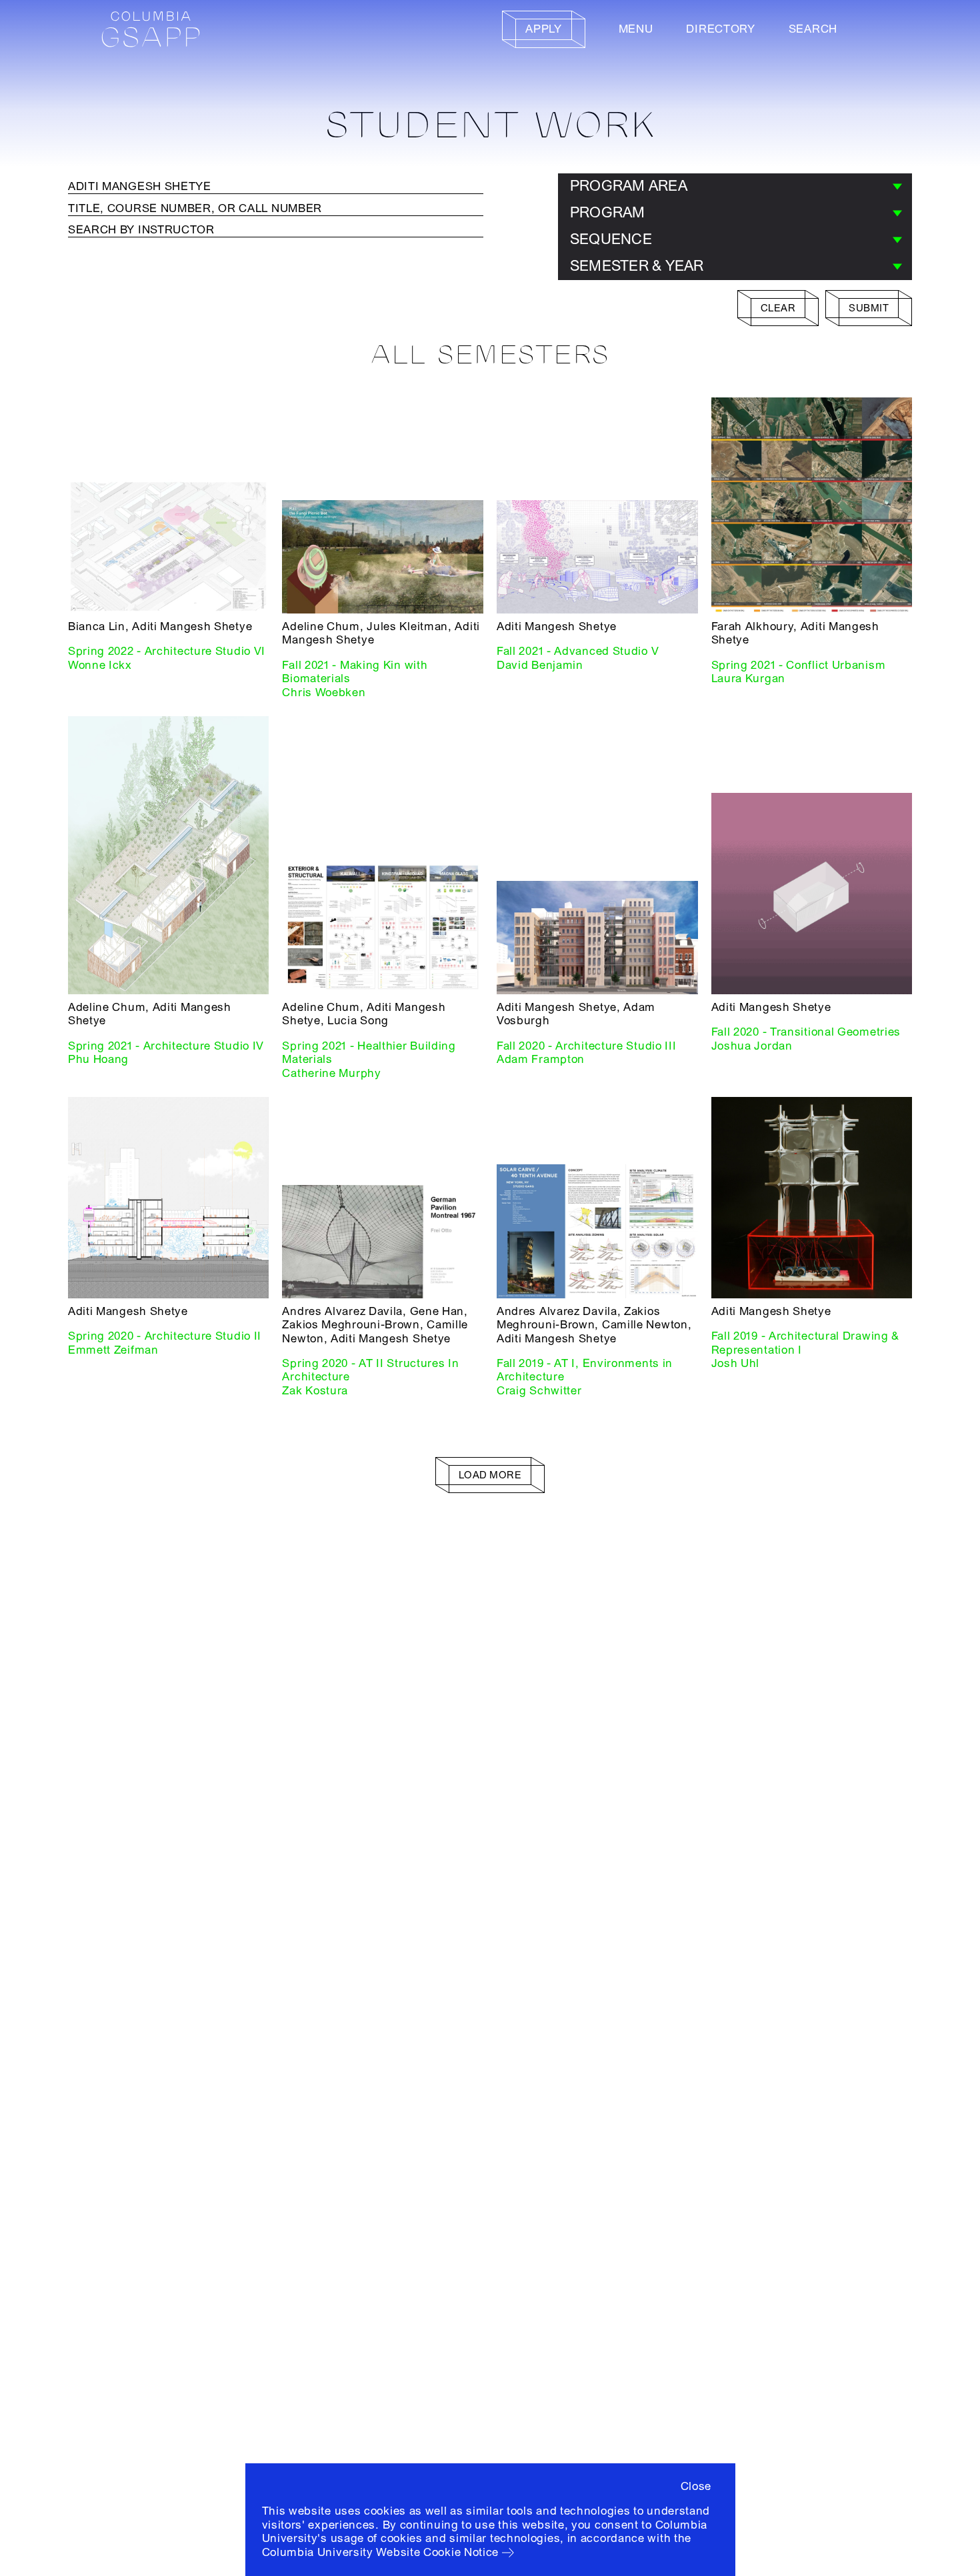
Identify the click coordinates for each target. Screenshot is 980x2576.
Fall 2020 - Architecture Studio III (587, 1046)
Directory (720, 29)
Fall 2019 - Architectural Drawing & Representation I (806, 1343)
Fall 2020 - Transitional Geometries (806, 1032)
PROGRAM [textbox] (608, 213)
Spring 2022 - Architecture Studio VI (167, 651)
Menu (636, 29)
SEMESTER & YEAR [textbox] (637, 266)
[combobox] (735, 187)
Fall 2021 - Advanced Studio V (578, 651)
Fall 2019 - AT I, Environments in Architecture (585, 1370)
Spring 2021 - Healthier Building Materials (369, 1053)
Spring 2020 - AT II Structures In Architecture (370, 1370)
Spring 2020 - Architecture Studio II (165, 1336)
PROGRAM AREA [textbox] (629, 186)
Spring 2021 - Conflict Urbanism (799, 665)
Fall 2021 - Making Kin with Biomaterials (355, 672)
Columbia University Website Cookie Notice (381, 2552)
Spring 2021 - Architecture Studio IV (166, 1046)
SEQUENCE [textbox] (611, 239)
